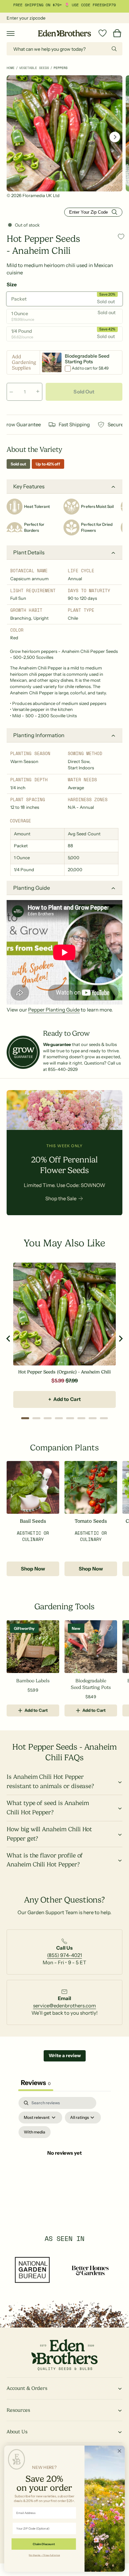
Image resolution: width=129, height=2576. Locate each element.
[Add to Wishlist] (121, 236)
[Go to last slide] (9, 1339)
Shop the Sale (61, 1198)
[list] (64, 1955)
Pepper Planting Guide (54, 1010)
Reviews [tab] (36, 2083)
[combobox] (64, 49)
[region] (64, 1338)
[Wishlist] (103, 33)
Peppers (61, 68)
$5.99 (58, 1381)
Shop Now (33, 1569)
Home (11, 68)
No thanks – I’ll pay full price (44, 2555)
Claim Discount (44, 2544)
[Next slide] (120, 1339)
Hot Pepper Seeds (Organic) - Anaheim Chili (64, 1372)
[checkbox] (35, 2132)
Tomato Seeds (91, 1521)
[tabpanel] (64, 2161)
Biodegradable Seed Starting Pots (91, 1684)
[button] (11, 33)
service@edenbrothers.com (64, 2006)
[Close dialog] (119, 2451)
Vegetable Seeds (34, 68)
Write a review (65, 2055)
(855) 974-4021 (64, 1955)
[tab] (25, 1418)
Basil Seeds (33, 1521)
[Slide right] (115, 137)
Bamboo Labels (33, 1681)
